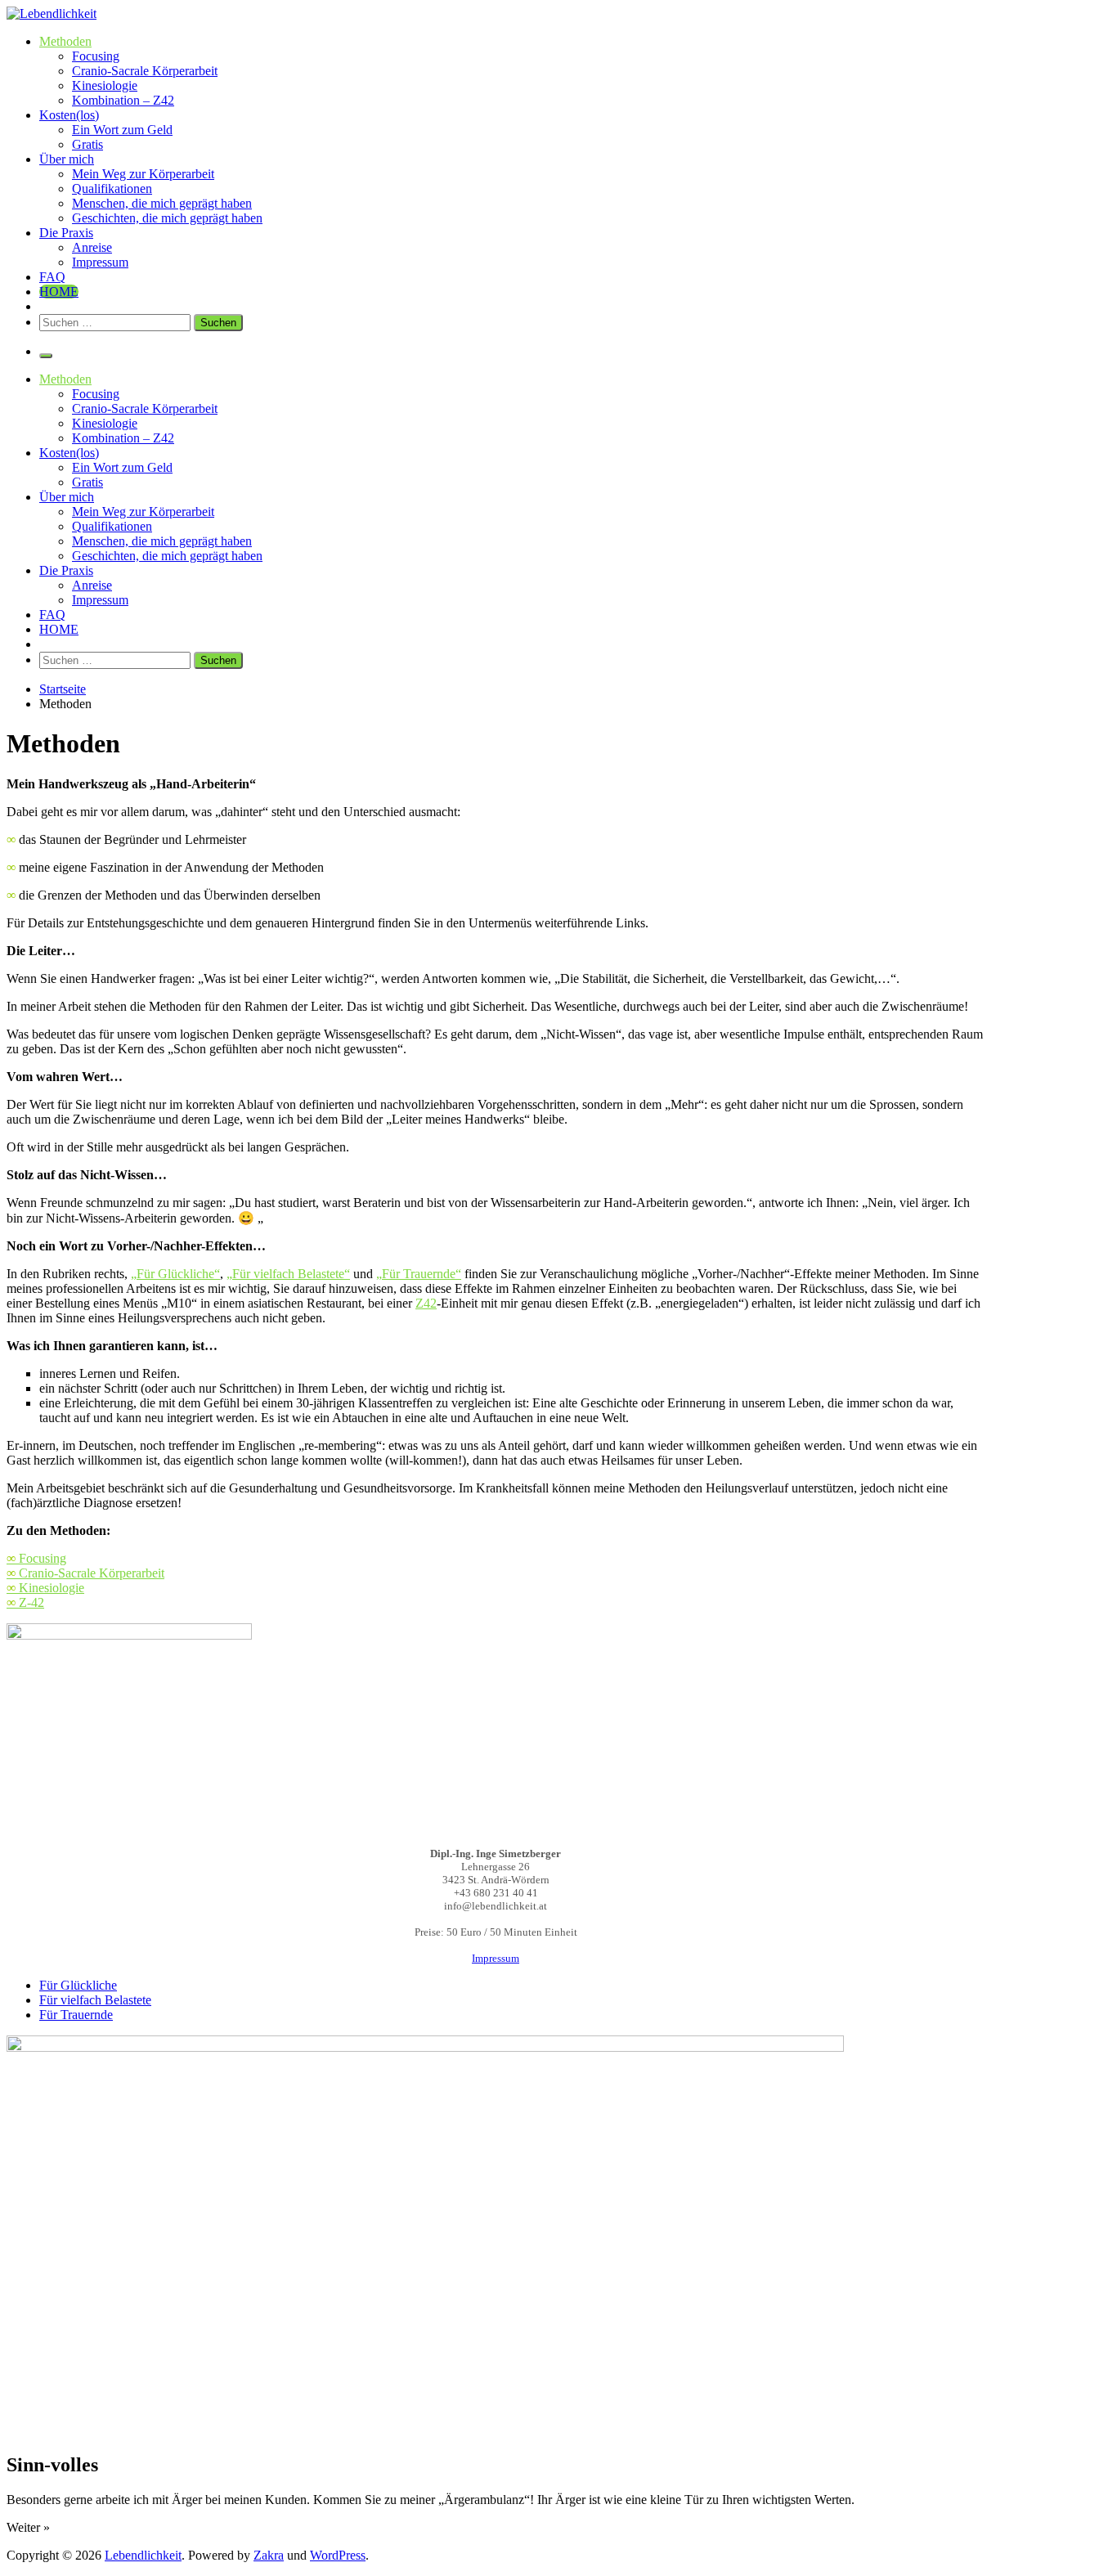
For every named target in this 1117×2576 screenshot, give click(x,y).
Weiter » (28, 2527)
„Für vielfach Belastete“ (288, 1274)
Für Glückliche (78, 1985)
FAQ (52, 277)
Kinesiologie (105, 85)
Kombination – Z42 (123, 100)
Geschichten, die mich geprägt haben (167, 218)
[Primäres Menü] (46, 356)
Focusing (96, 56)
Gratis (87, 144)
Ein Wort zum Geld (122, 130)
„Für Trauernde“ (419, 1274)
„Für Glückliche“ (175, 1274)
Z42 (426, 1303)
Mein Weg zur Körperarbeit (143, 174)
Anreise (92, 247)
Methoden (65, 41)
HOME (59, 292)
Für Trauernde (76, 2015)
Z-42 (25, 1602)
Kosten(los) (69, 115)
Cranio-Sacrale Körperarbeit (145, 71)
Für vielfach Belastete (95, 2000)
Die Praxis (66, 233)
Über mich (67, 159)
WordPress (338, 2555)
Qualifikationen (112, 188)
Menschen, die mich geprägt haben (162, 203)
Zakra (269, 2555)
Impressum (100, 262)
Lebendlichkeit (143, 2555)
